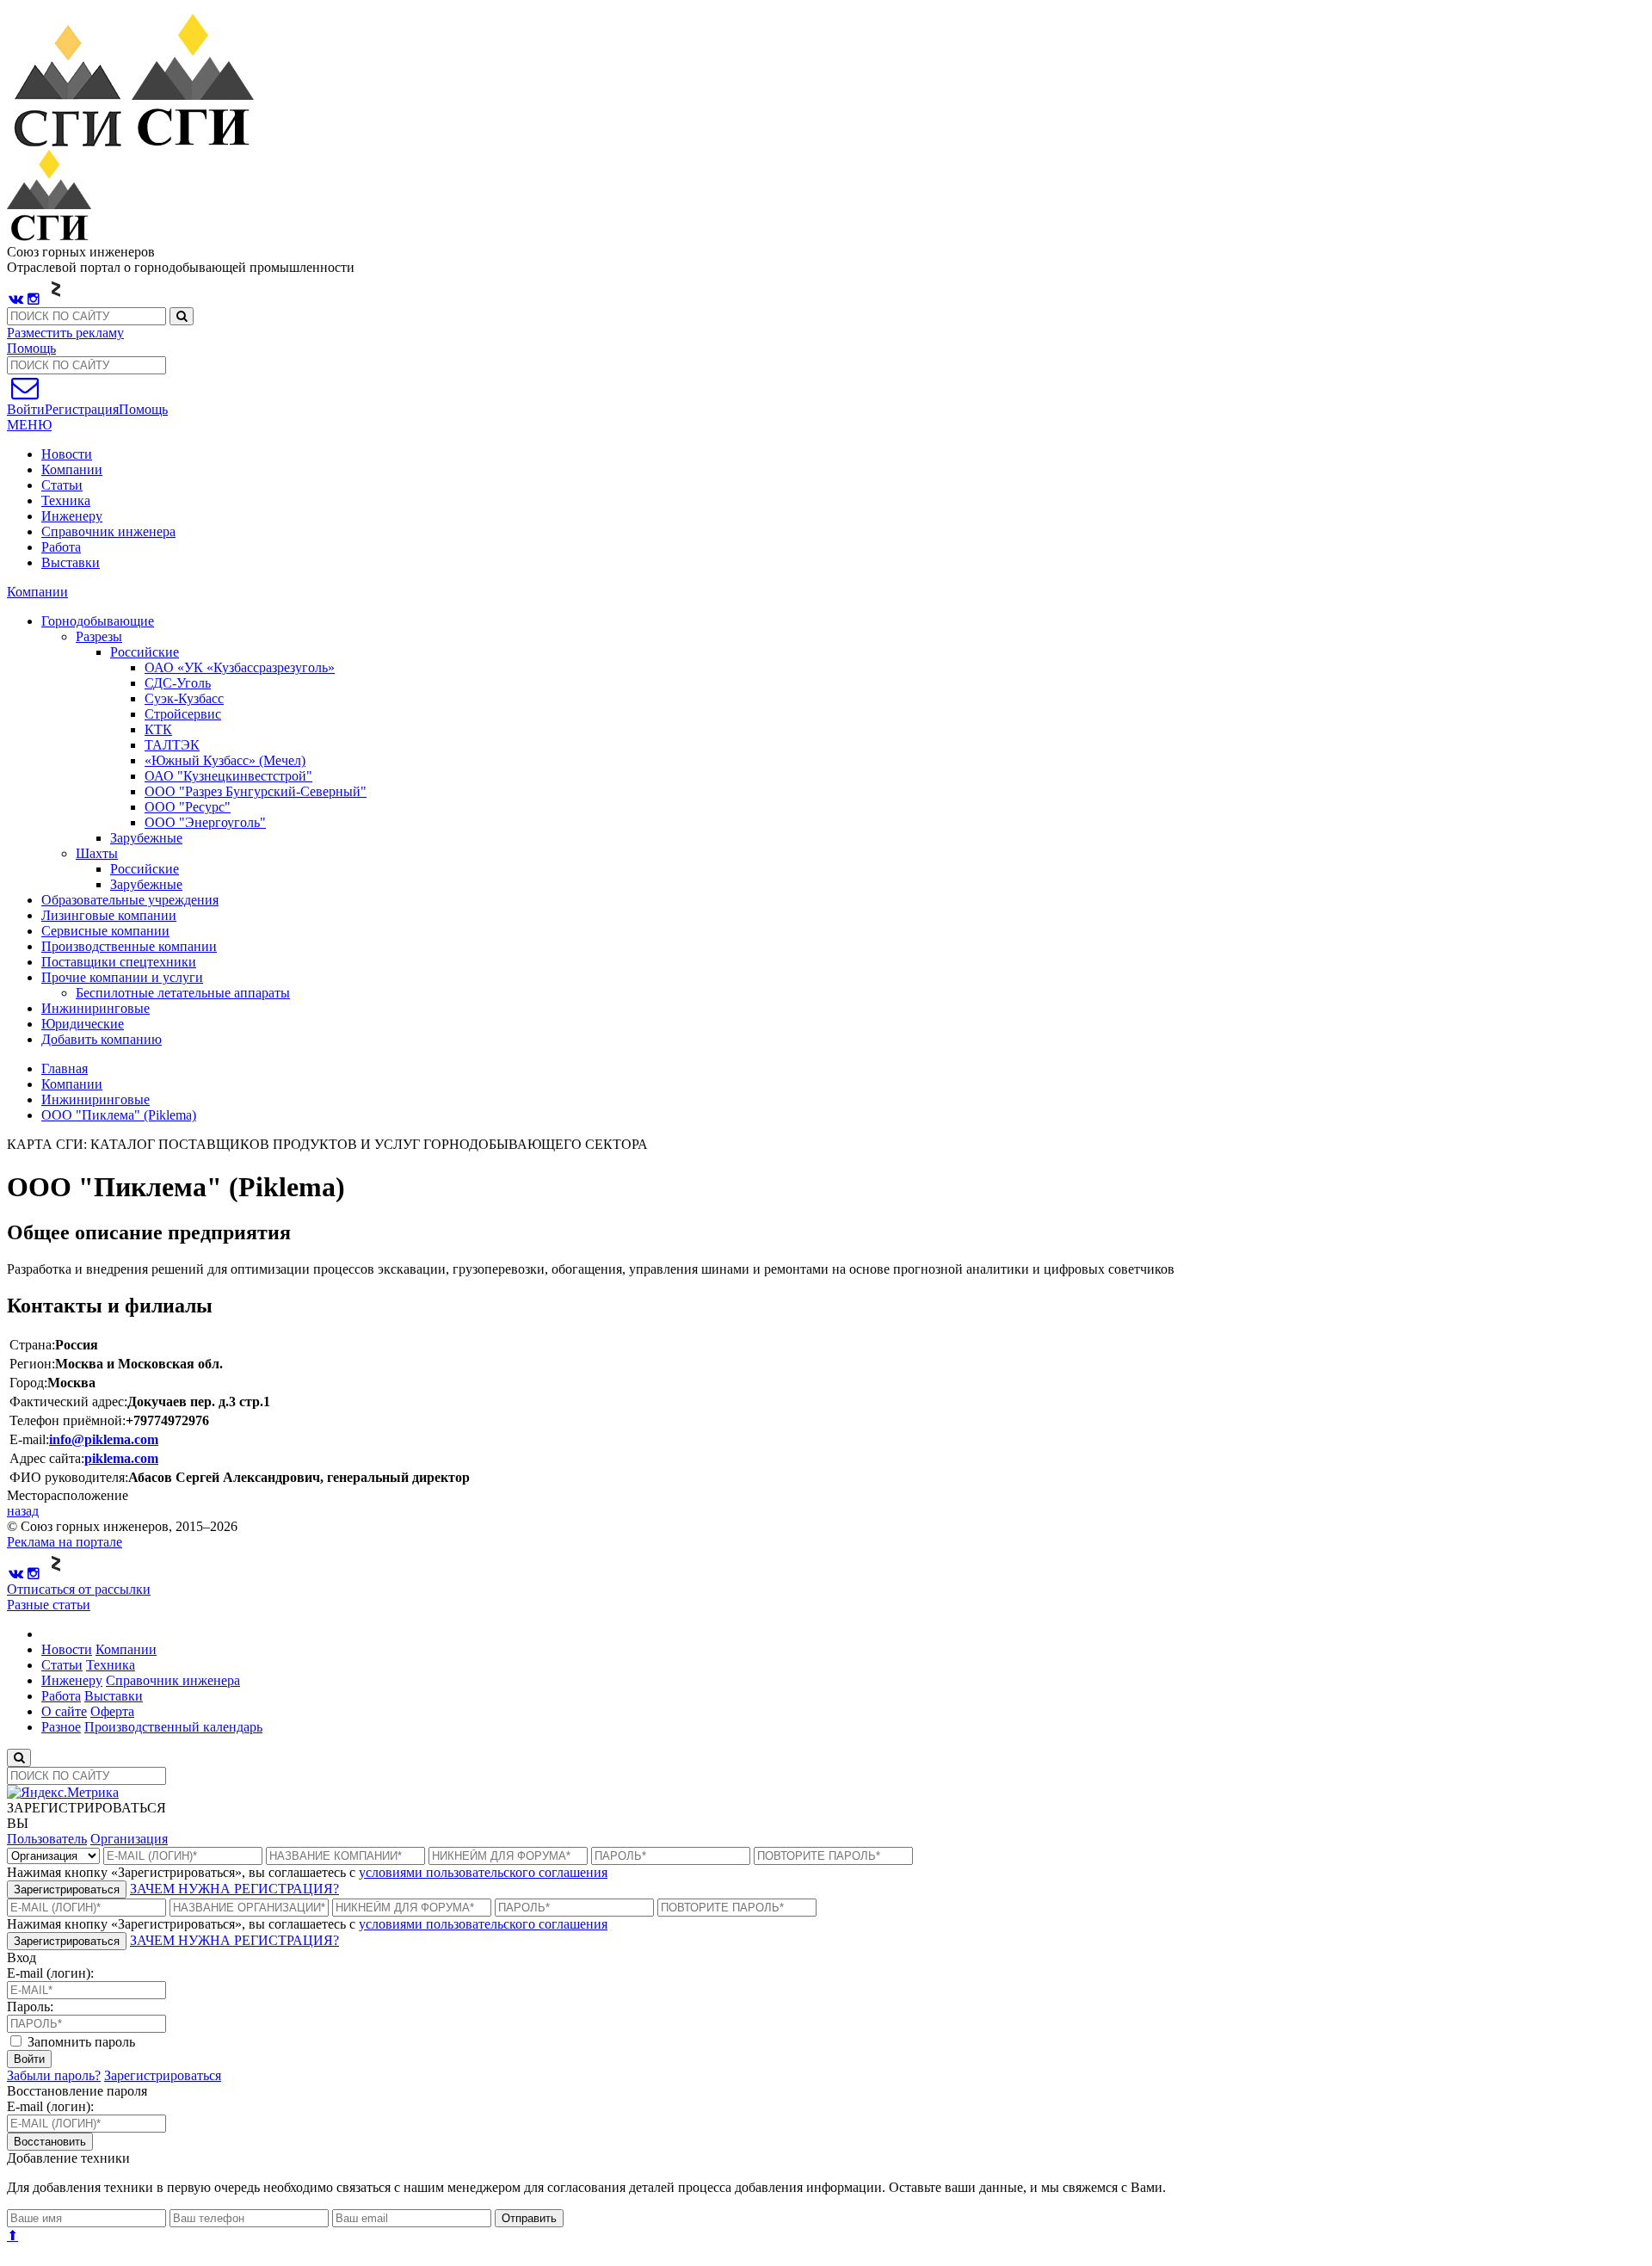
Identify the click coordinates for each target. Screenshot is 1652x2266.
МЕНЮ (29, 425)
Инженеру (72, 516)
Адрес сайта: (47, 1458)
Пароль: (30, 2007)
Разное (61, 1727)
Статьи (62, 485)
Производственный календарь (173, 1727)
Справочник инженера (108, 531)
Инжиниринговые (96, 1099)
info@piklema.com (104, 1439)
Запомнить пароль (80, 2042)
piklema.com (121, 1458)
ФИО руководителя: (69, 1477)
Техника (66, 500)
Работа (61, 547)
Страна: (32, 1345)
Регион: (32, 1364)
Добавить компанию (102, 1039)
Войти (29, 2059)
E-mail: (29, 1439)
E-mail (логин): (50, 1973)
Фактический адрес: (68, 1402)
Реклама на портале (65, 1542)
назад (23, 1511)
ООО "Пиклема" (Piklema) (119, 1115)
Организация (129, 1839)
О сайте (64, 1711)
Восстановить (50, 2142)
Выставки (71, 562)
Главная (65, 1068)
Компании (72, 469)
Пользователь (47, 1839)
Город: (28, 1383)
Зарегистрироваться (67, 1889)
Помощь (31, 348)
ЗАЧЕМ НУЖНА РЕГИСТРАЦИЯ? (234, 1889)
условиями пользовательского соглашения (483, 1872)
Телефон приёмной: (68, 1420)
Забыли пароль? (54, 2075)
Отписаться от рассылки (79, 1589)
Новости (67, 454)
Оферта (112, 1711)
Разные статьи (49, 1605)
